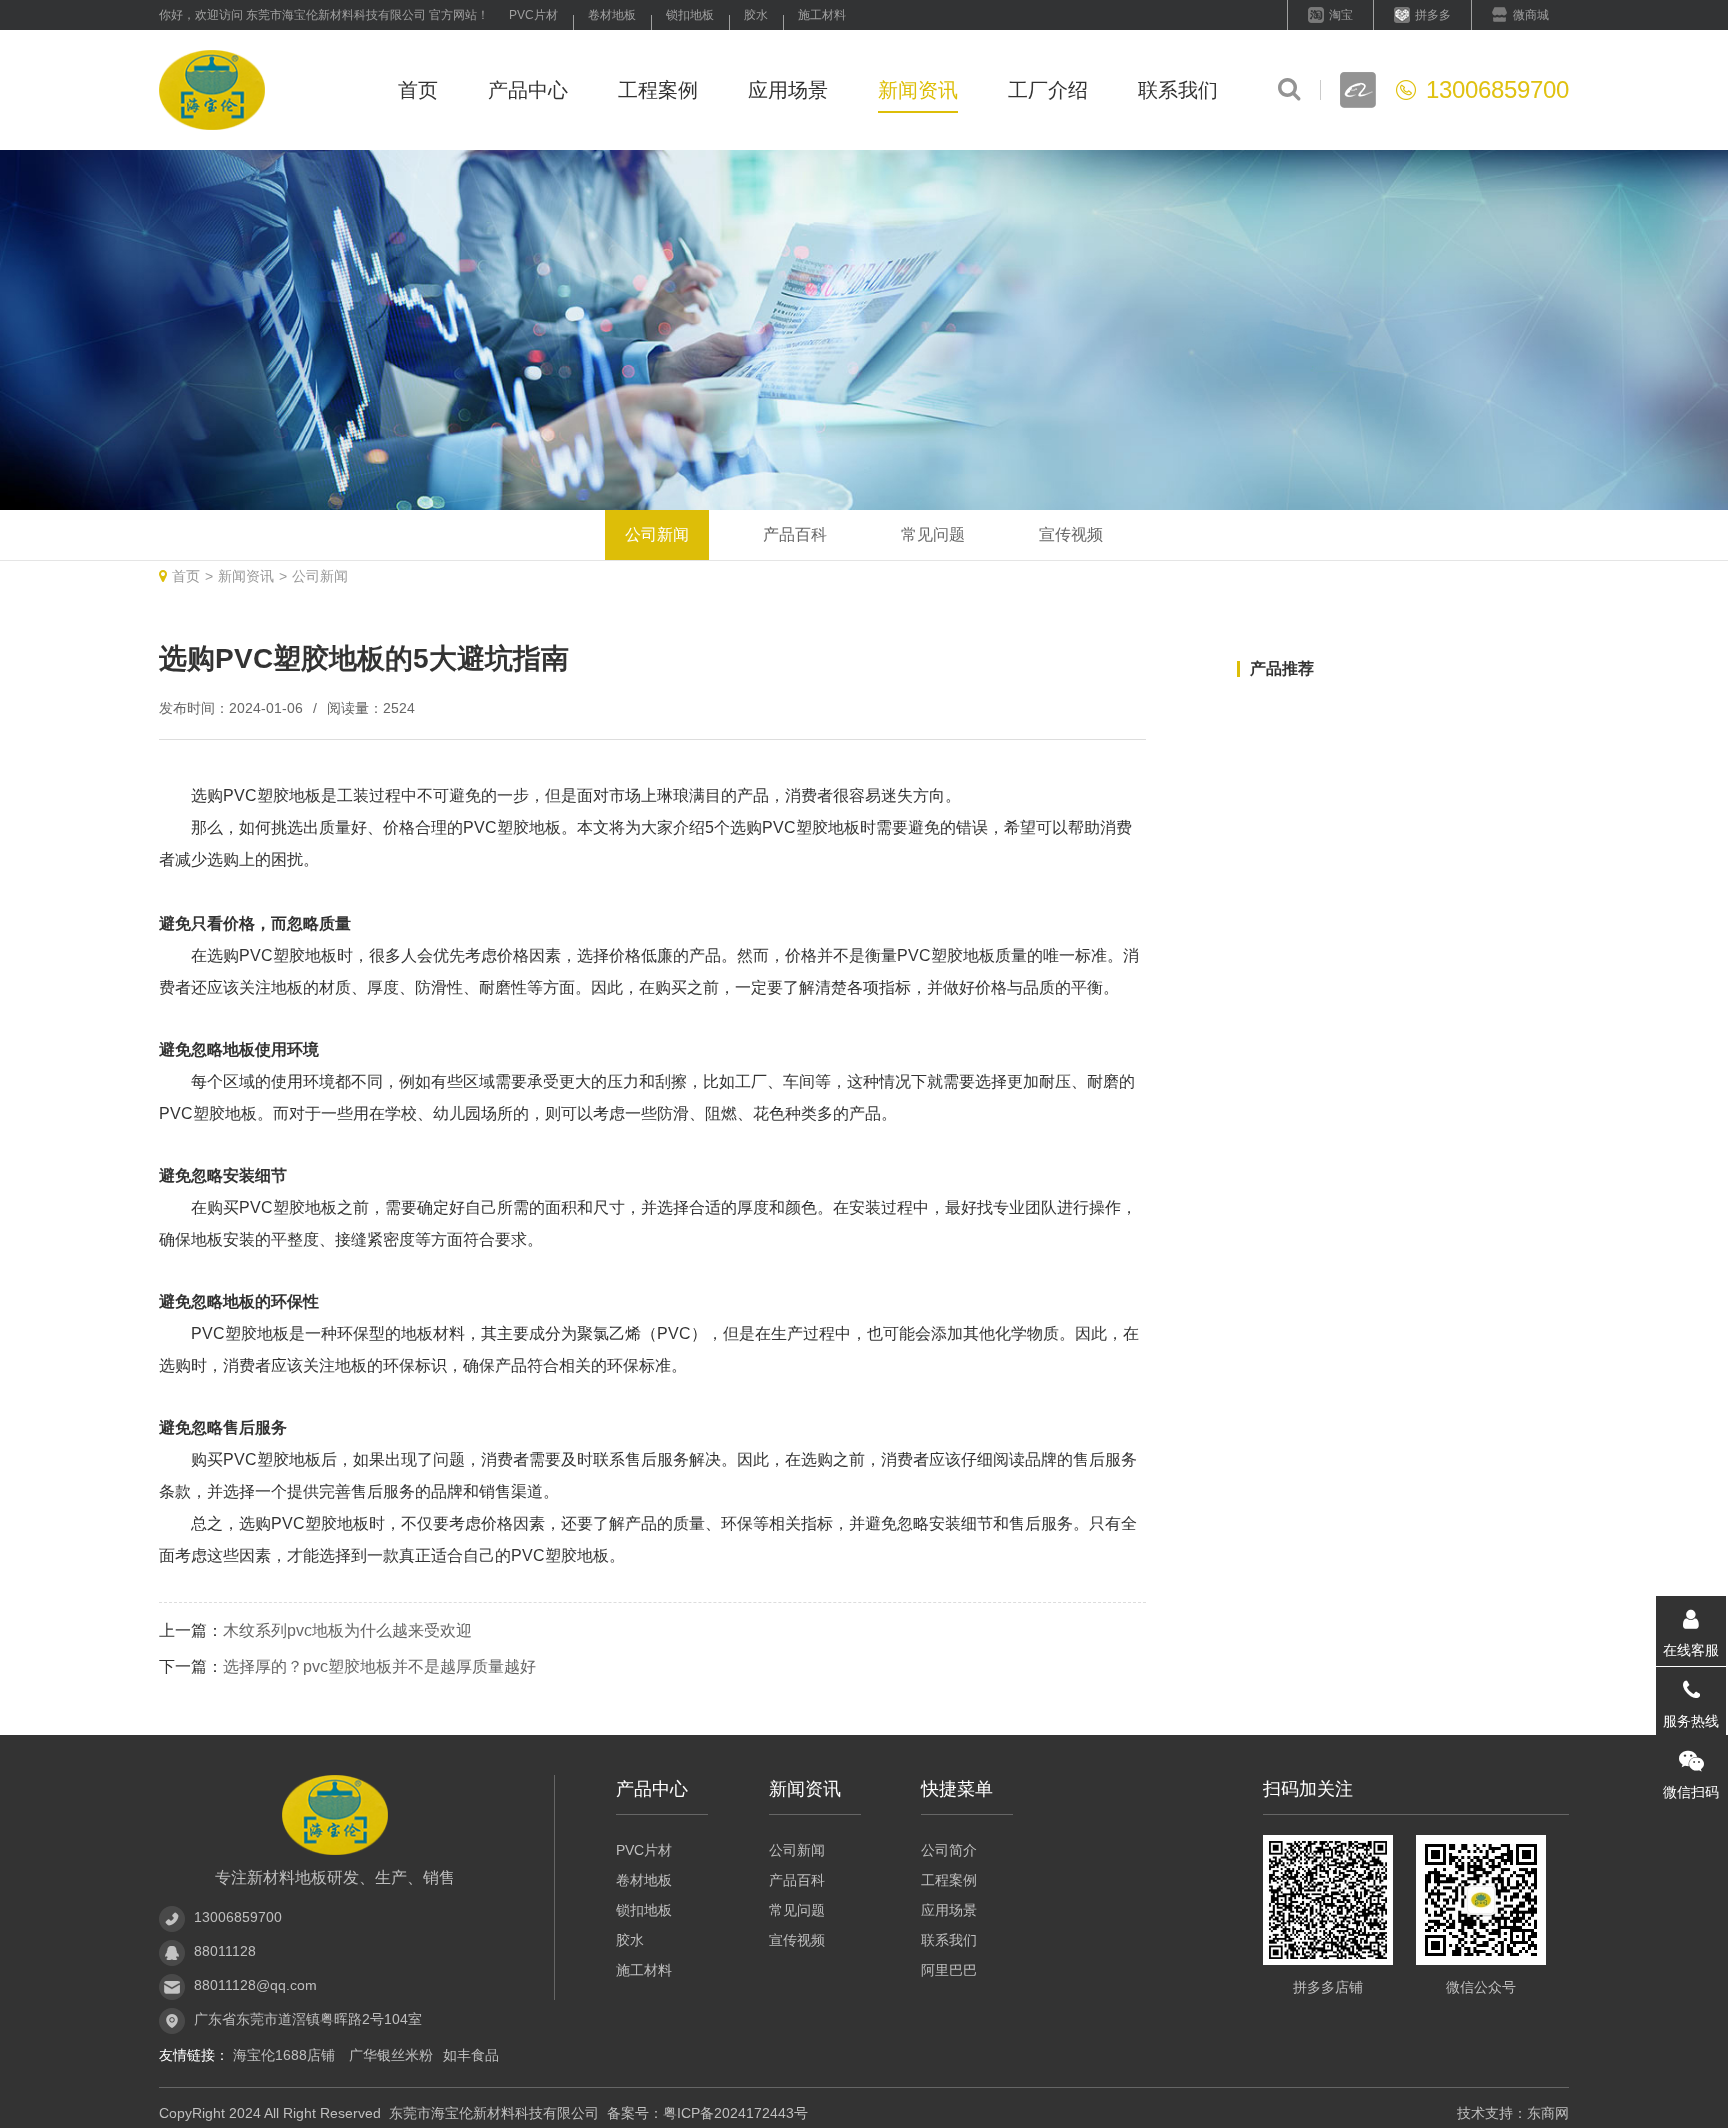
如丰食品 (471, 2055)
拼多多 (1433, 15)
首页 (418, 90)
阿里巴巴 (949, 1970)
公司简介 (949, 1850)
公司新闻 (657, 534)
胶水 (756, 15)
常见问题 (933, 534)
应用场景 (788, 90)
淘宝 (1341, 15)
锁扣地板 (690, 15)
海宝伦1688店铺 (286, 2055)
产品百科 (795, 534)
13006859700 (238, 1917)
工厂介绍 (1048, 90)
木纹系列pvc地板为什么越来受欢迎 (347, 1630)
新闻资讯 (918, 90)
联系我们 (1178, 90)
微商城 (1531, 15)
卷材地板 (612, 15)
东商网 (1548, 2113)
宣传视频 (1071, 534)
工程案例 (658, 90)
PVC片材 (533, 15)
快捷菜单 (957, 1789)
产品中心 (528, 90)
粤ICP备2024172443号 (735, 2113)
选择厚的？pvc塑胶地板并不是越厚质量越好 (379, 1666)
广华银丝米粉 (391, 2055)
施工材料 (822, 15)
